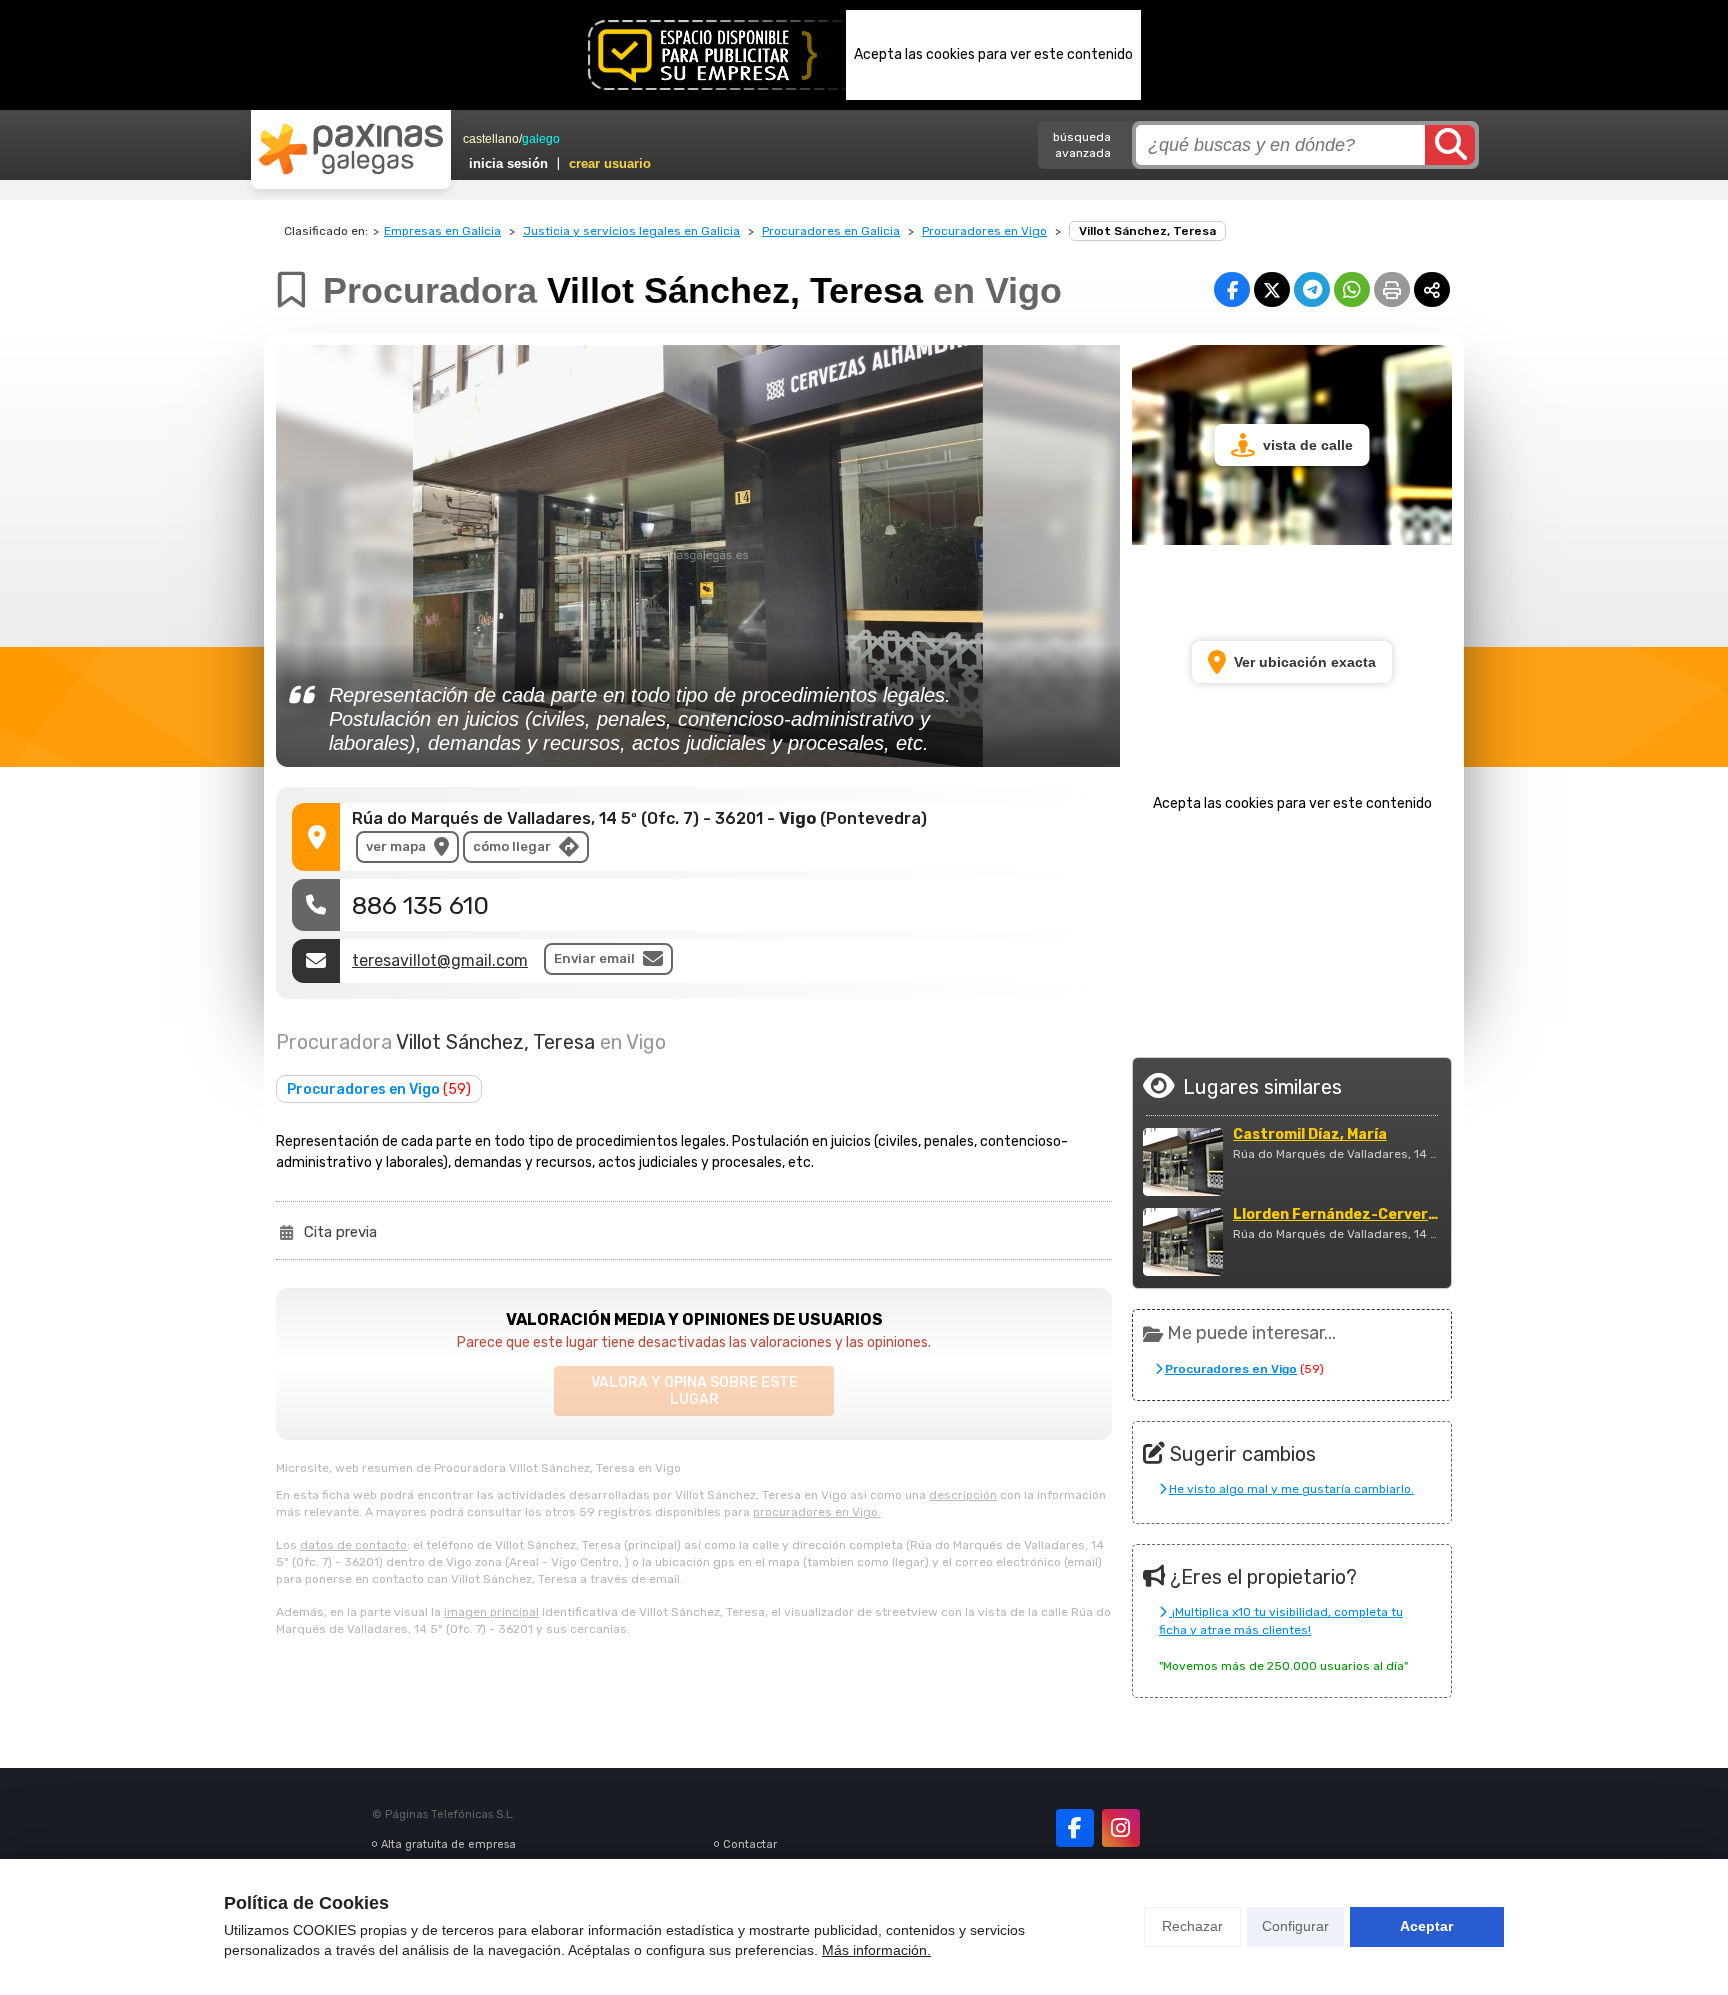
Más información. (876, 1950)
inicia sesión (508, 163)
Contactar (750, 1844)
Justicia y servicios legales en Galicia (631, 231)
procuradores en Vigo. (817, 1512)
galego (541, 139)
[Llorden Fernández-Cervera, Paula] (1183, 1242)
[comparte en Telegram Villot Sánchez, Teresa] (1312, 289)
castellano (491, 139)
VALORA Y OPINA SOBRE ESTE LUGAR (694, 1391)
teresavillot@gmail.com (440, 960)
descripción (963, 1495)
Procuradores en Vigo (984, 231)
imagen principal (491, 1612)
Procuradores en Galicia (831, 231)
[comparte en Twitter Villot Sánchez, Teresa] (1272, 289)
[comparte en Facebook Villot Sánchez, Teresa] (1232, 289)
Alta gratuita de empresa (448, 1844)
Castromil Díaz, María (1310, 1135)
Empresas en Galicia (442, 231)
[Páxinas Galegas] (351, 149)
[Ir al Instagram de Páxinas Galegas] (1121, 1828)
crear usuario (610, 163)
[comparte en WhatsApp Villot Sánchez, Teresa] (1352, 289)
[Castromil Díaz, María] (1183, 1162)
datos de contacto (353, 1545)
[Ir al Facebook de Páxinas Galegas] (1075, 1828)
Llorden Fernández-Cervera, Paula (1337, 1215)
